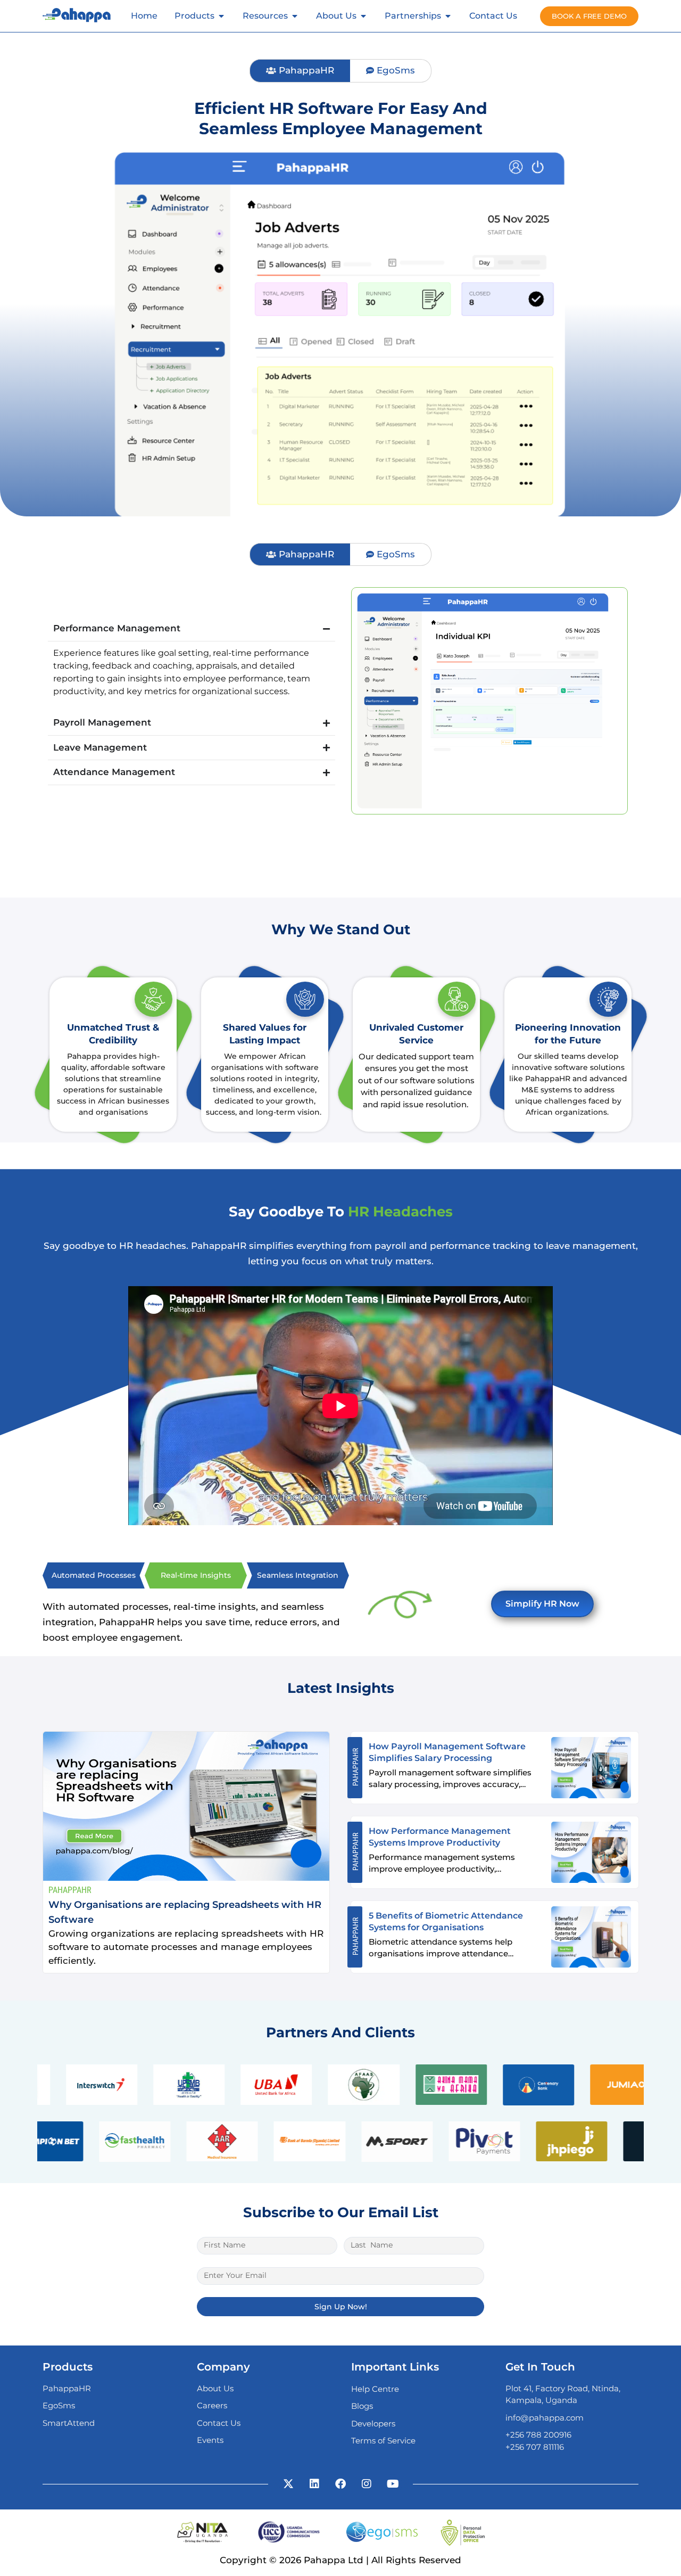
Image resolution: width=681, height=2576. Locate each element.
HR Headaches (400, 1212)
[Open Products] (221, 16)
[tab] (300, 71)
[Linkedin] (314, 2484)
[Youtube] (393, 2484)
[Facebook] (340, 2484)
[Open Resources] (295, 16)
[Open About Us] (363, 16)
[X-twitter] (288, 2484)
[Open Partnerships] (448, 16)
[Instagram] (367, 2484)
